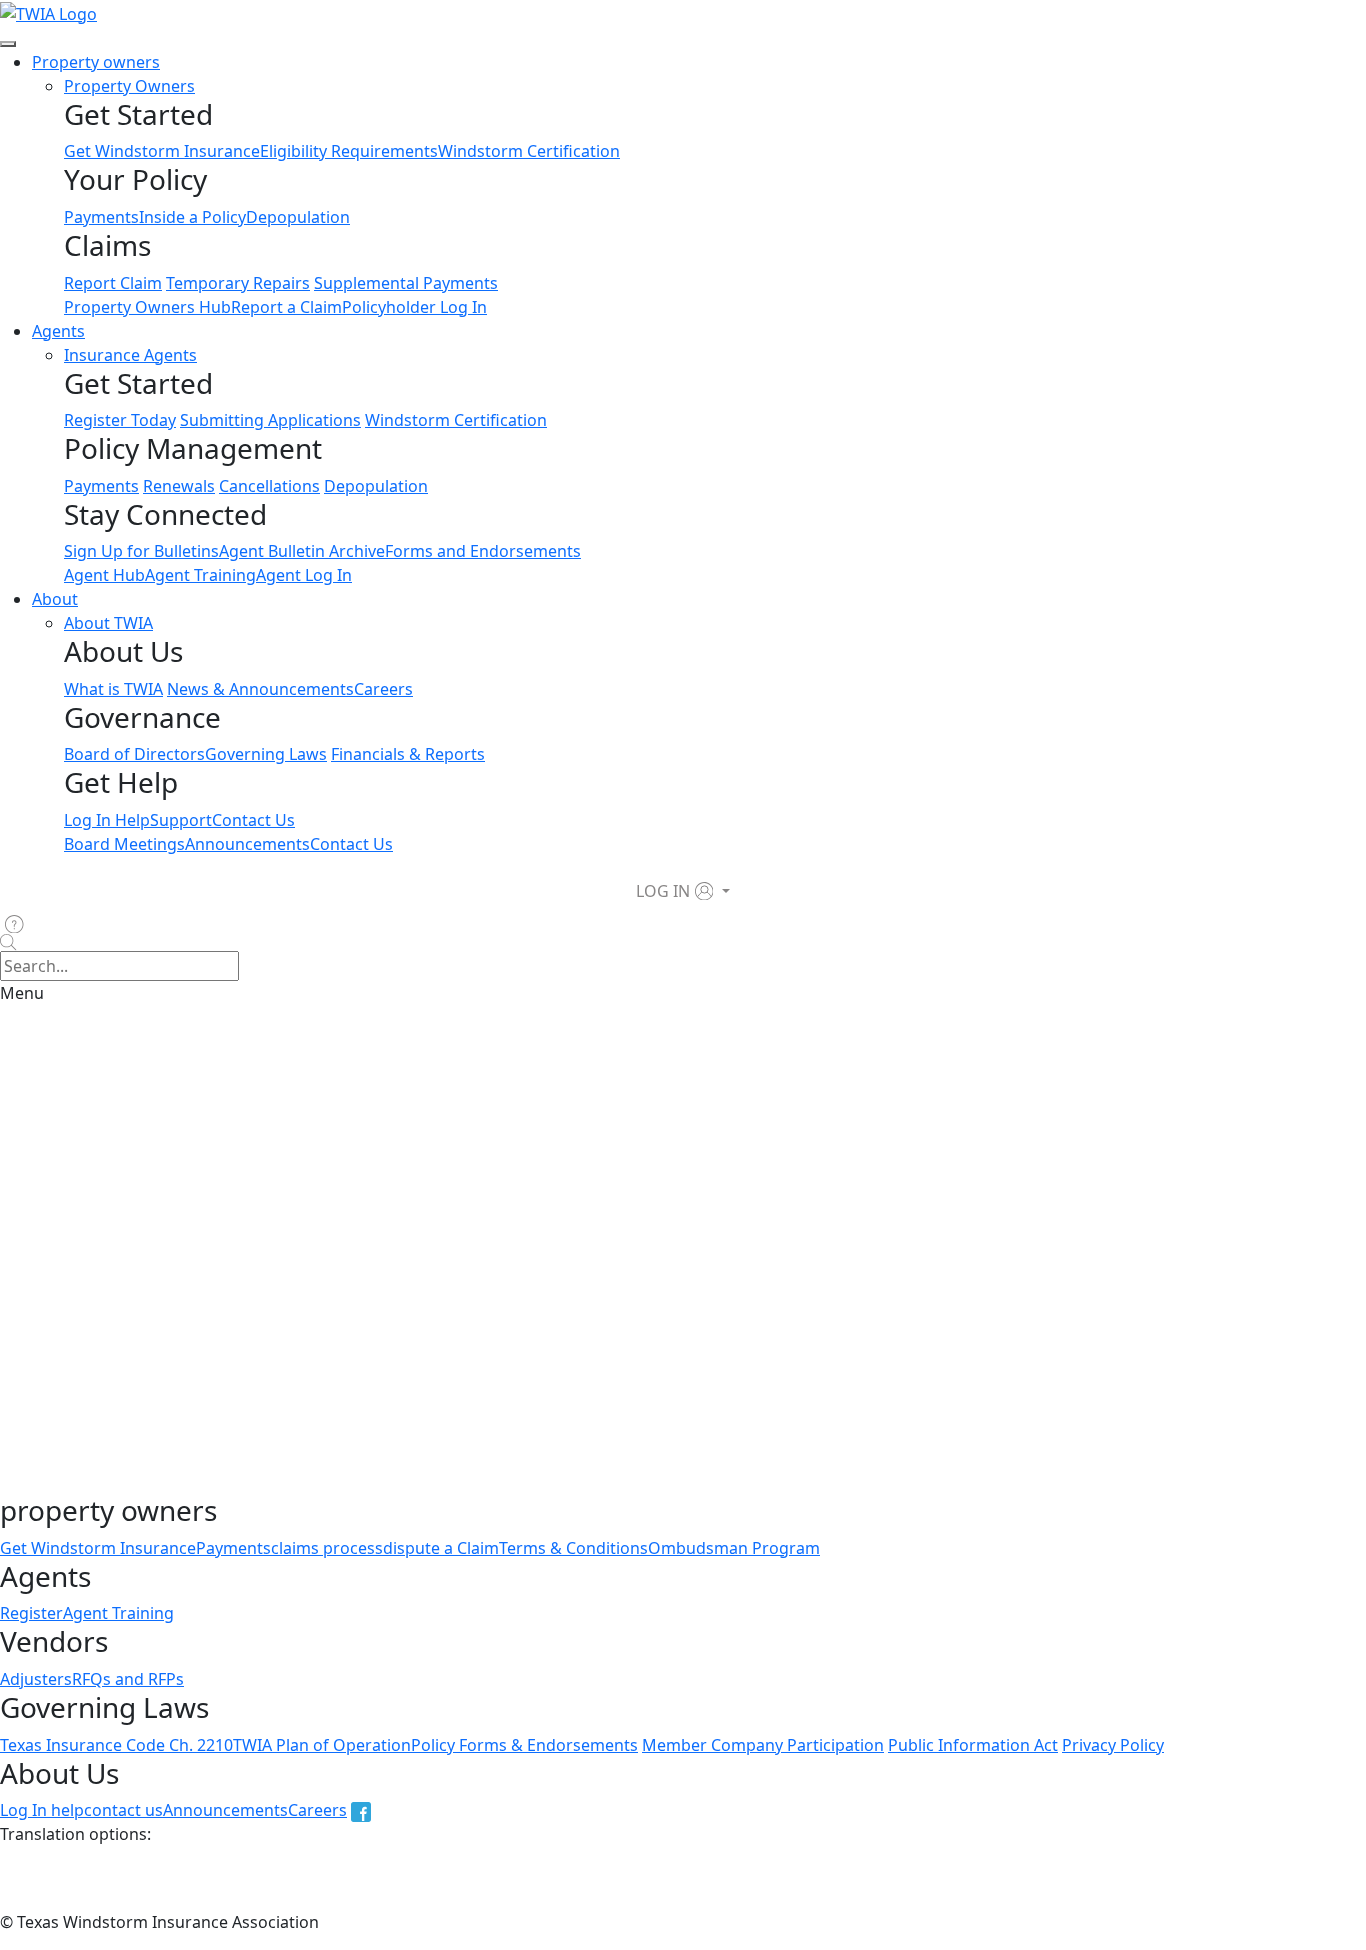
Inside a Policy (192, 217)
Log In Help (107, 820)
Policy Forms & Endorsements (524, 1745)
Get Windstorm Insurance (162, 151)
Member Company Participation (763, 1745)
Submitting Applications (270, 420)
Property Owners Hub (147, 307)
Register (31, 1613)
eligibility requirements (579, 1242)
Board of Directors (134, 754)
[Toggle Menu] (8, 44)
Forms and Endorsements (483, 551)
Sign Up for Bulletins (141, 551)
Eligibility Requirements (349, 151)
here (107, 1322)
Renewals (179, 486)
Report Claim (113, 283)
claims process (327, 1548)
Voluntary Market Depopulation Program (576, 1282)
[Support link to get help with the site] (18, 923)
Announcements (247, 844)
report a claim (383, 1482)
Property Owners (129, 86)
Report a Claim (286, 307)
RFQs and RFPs (128, 1679)
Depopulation (298, 217)
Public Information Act (973, 1745)
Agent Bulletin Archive (302, 551)
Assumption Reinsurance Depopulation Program (467, 1130)
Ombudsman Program (734, 1548)
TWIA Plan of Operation (322, 1745)
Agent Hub (104, 575)
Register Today (120, 420)
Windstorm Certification (529, 151)
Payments (101, 217)
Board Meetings (124, 844)
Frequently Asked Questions (106, 1402)
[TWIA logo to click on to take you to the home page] (48, 12)
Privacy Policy (1113, 1745)
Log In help (42, 1810)
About (55, 599)
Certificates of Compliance (848, 1242)
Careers (383, 689)
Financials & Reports (408, 754)
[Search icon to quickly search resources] (683, 942)
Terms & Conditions (573, 1548)
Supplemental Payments (406, 283)
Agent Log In (304, 575)
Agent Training (200, 575)
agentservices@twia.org (364, 1362)
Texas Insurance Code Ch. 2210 (116, 1745)
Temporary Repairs (238, 283)
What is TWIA (113, 689)
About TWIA (108, 623)
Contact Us (253, 820)
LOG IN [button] (663, 891)
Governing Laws (266, 754)
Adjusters (36, 1679)
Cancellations (269, 486)
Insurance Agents (130, 355)
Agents (58, 331)
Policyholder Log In (414, 307)
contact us (123, 1810)
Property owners (96, 62)
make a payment (263, 1482)
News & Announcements (260, 689)
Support (181, 820)
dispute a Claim (441, 1548)
